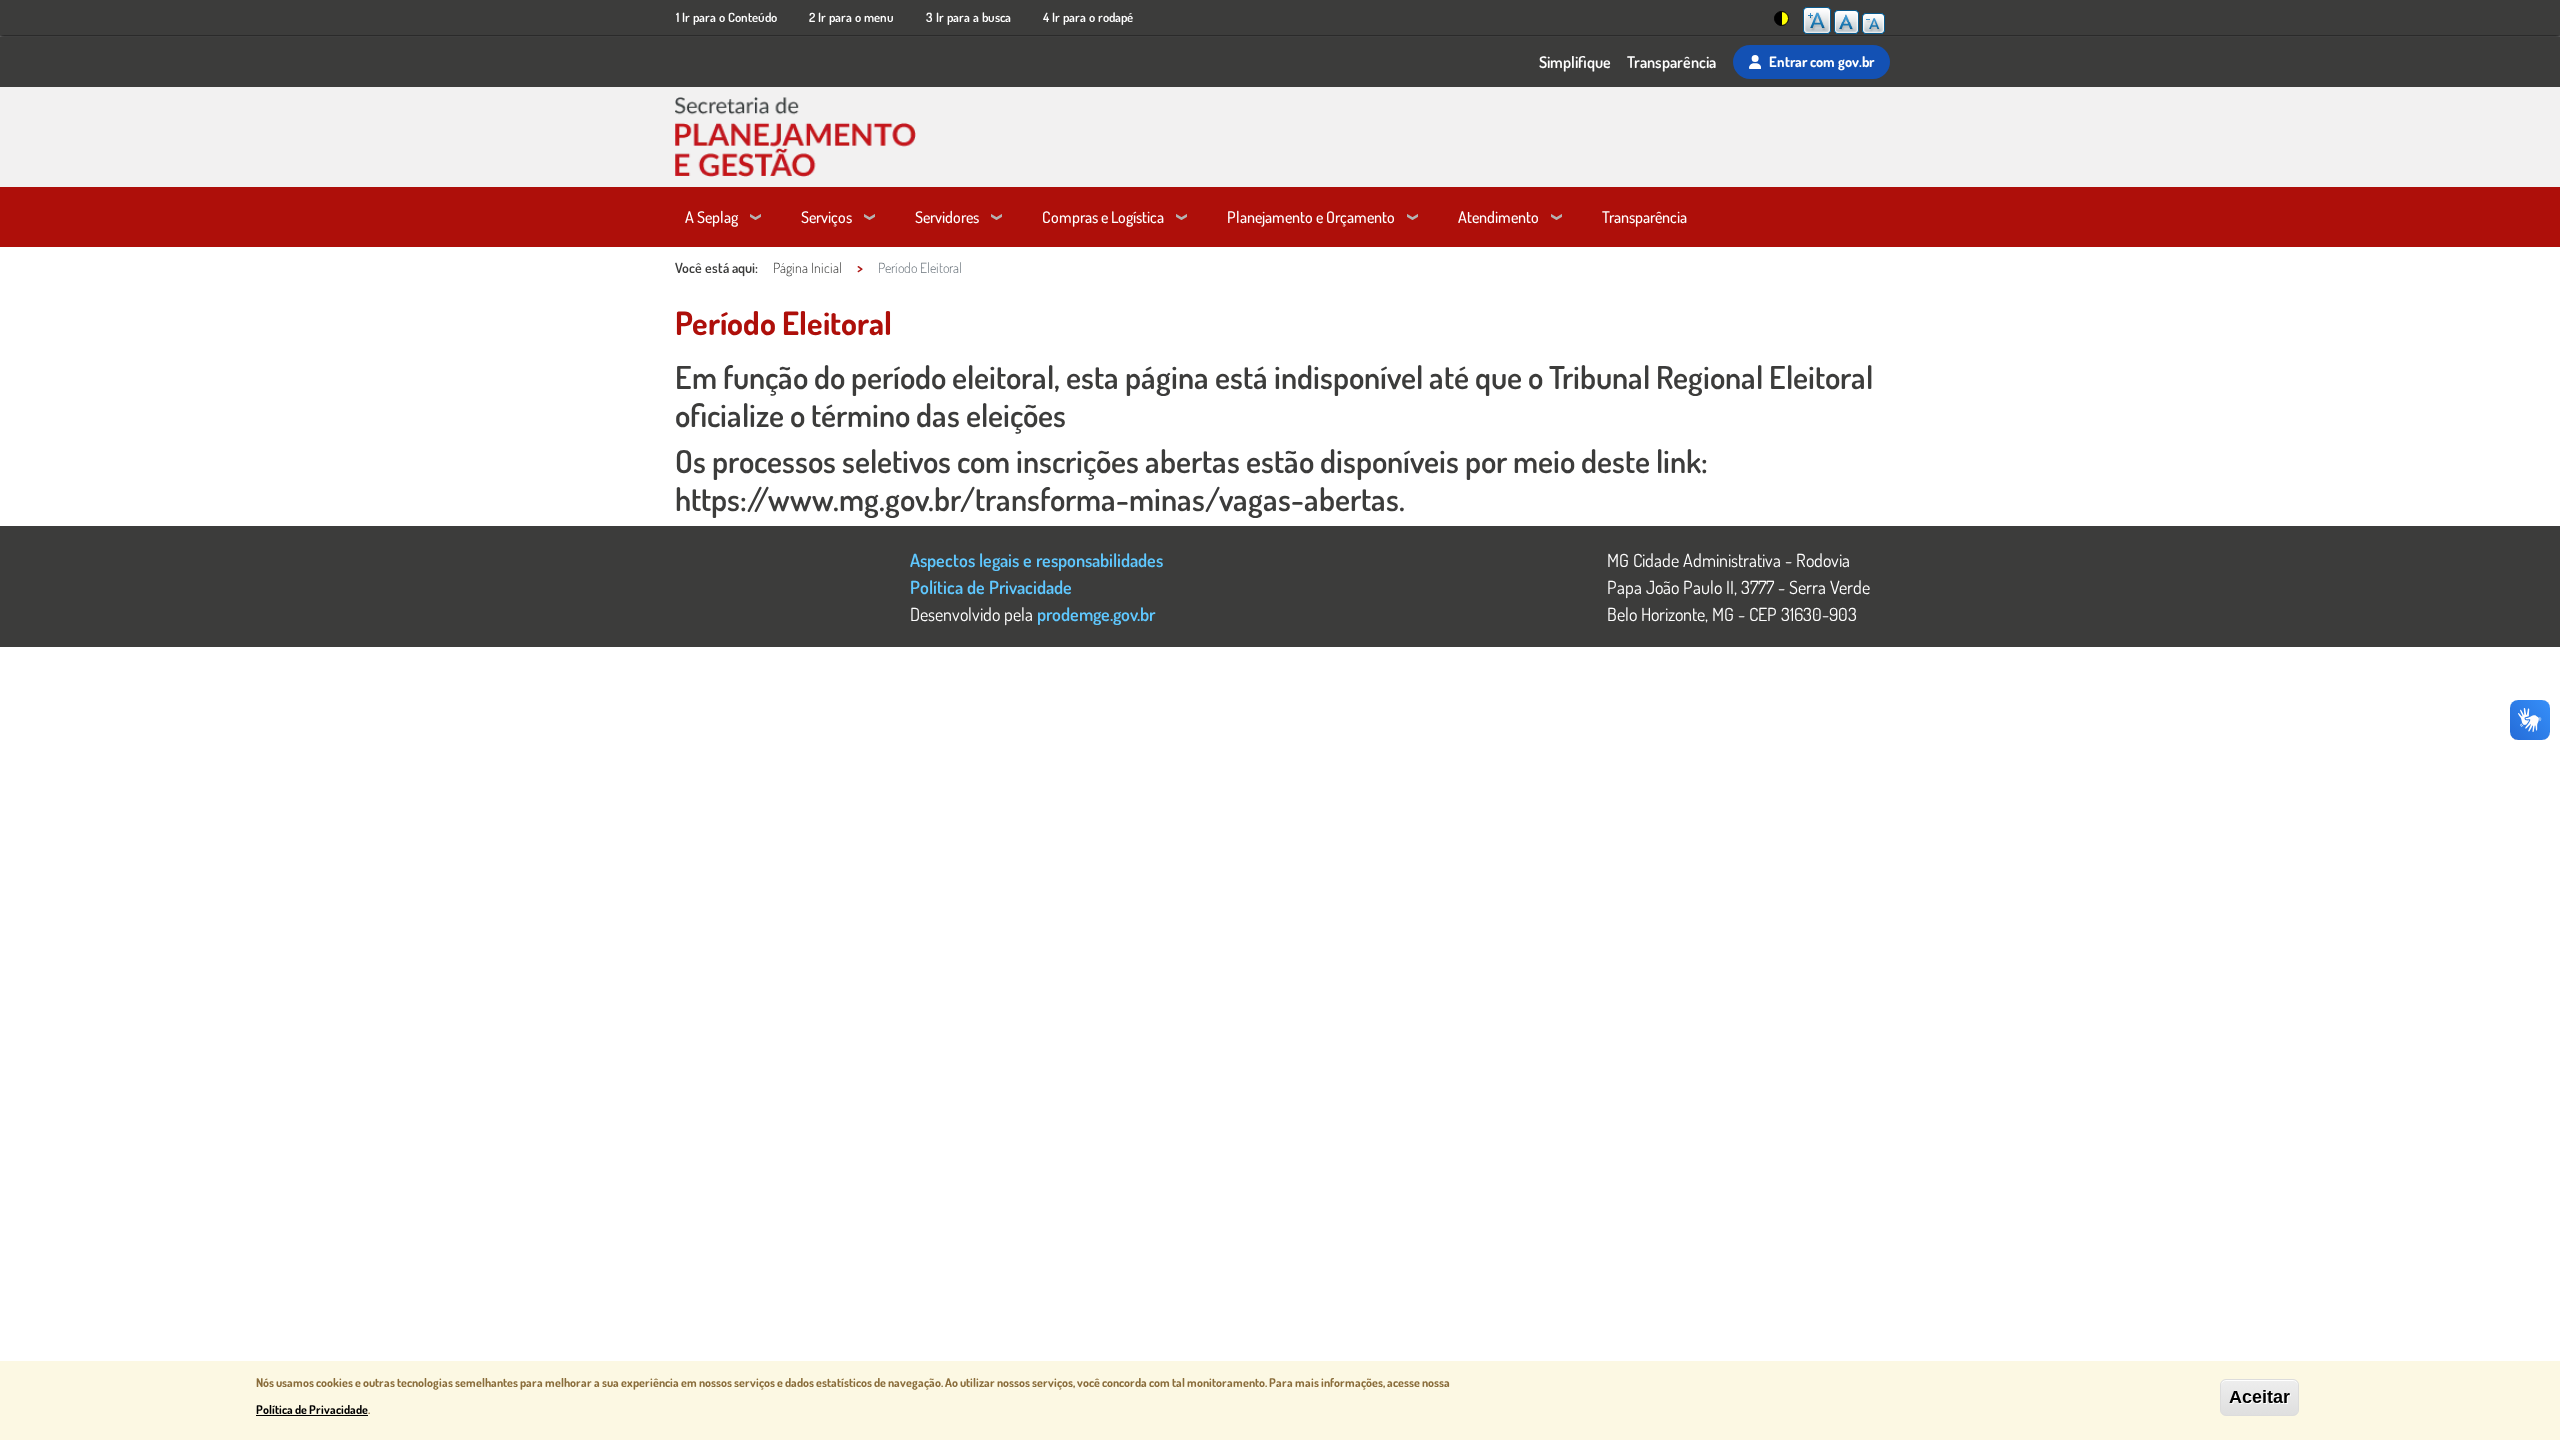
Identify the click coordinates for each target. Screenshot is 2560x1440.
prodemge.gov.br (1096, 613)
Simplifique (1575, 62)
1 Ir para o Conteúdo (726, 17)
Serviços (826, 217)
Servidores (947, 217)
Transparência (1671, 62)
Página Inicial (807, 267)
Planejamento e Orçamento (1311, 217)
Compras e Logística (1103, 217)
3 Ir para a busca (968, 17)
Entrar (1821, 61)
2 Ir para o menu (851, 17)
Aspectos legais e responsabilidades (1036, 559)
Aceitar (2259, 1397)
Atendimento (1498, 217)
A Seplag (711, 217)
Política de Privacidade (991, 586)
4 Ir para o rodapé (1088, 17)
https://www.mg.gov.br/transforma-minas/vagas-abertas (1037, 498)
